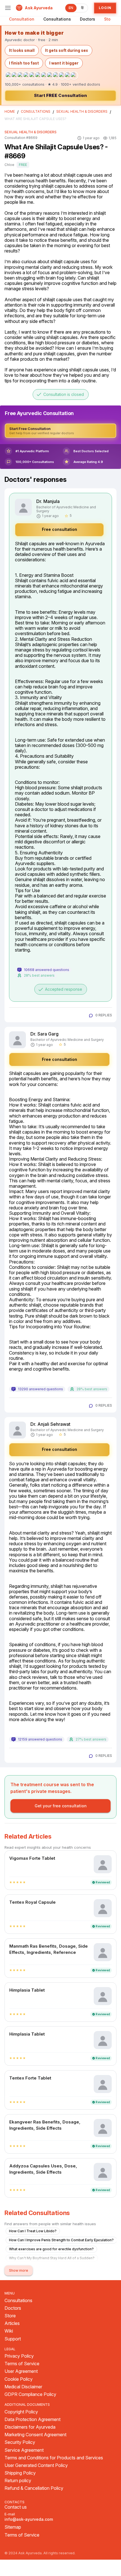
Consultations (57, 19)
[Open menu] (8, 8)
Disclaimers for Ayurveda (30, 2427)
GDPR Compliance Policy (30, 2394)
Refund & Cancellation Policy (34, 2488)
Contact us (16, 2507)
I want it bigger (64, 63)
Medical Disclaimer (23, 2387)
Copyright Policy (21, 2412)
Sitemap (13, 2527)
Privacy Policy (19, 2356)
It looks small (22, 50)
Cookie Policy (19, 2379)
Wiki (9, 2331)
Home (10, 112)
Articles (12, 2323)
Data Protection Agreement (33, 2419)
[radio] (11, 1882)
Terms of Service (22, 2364)
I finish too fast (24, 63)
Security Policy (20, 2442)
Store (109, 19)
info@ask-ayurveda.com (29, 2519)
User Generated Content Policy (36, 2465)
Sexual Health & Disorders (82, 112)
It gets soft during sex (67, 50)
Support (13, 2339)
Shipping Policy (20, 2473)
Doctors (88, 19)
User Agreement (21, 2371)
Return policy (18, 2481)
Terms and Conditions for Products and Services (54, 2458)
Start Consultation (60, 95)
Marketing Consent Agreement (35, 2435)
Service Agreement (24, 2450)
